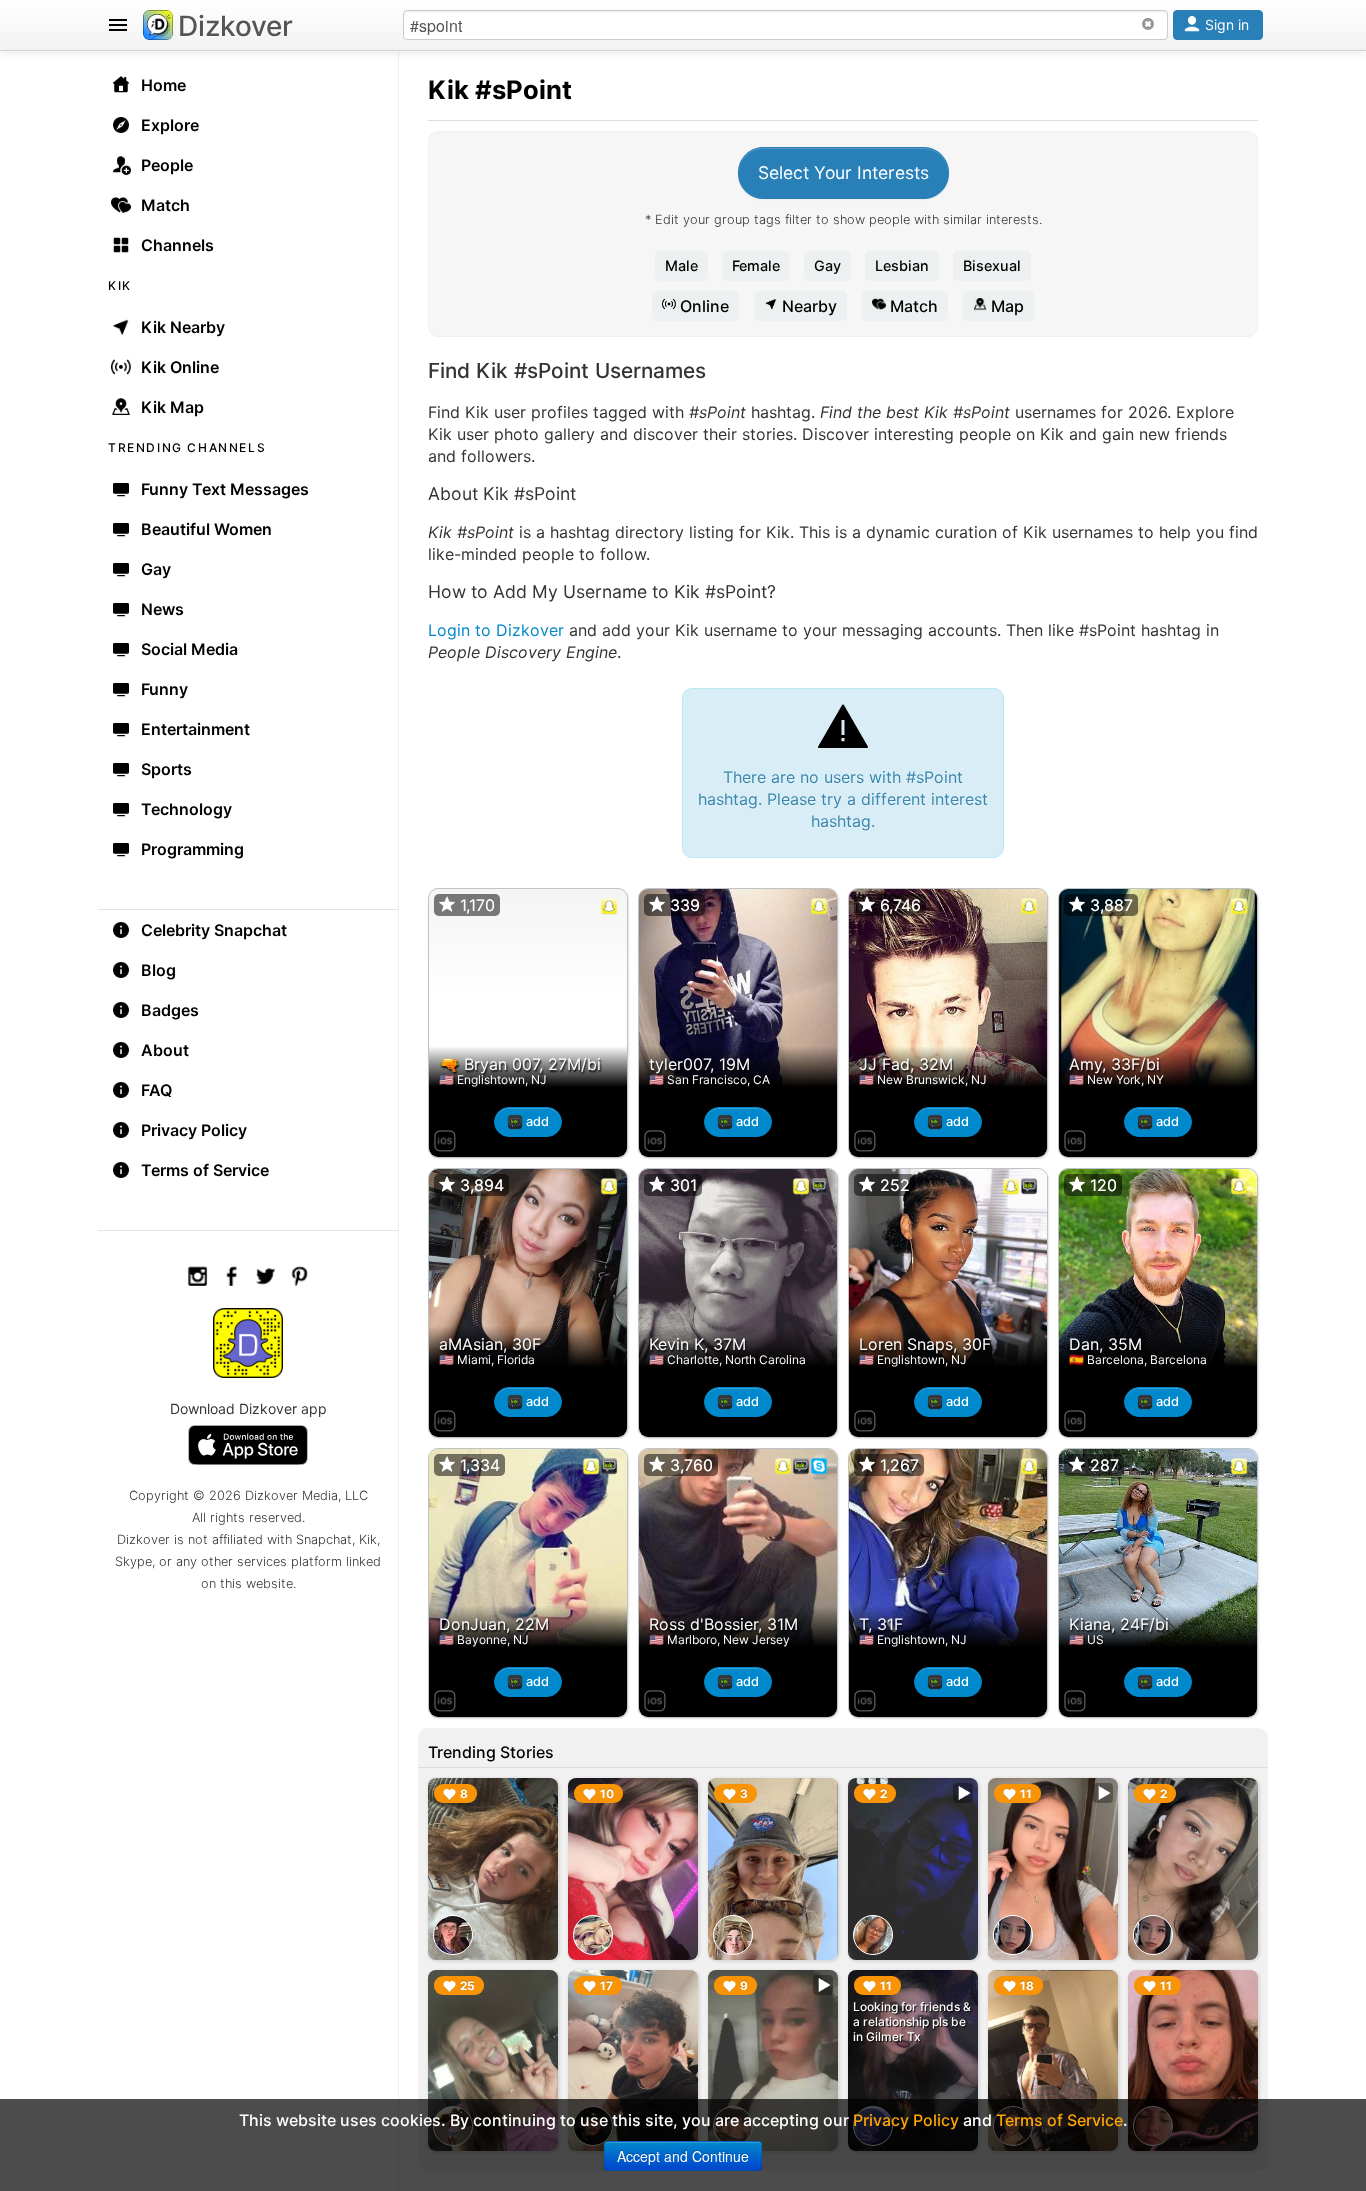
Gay (827, 265)
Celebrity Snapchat (214, 930)
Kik (448, 89)
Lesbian (902, 265)
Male (681, 265)
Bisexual (992, 265)
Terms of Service (205, 1170)
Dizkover (235, 26)
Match (912, 306)
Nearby (807, 306)
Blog (158, 970)
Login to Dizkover (496, 630)
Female (756, 265)
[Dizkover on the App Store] (445, 1138)
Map (1005, 306)
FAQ (156, 1090)
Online (702, 306)
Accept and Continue (683, 2156)
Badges (170, 1010)
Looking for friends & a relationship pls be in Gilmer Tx (912, 2021)
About (165, 1050)
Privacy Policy (194, 1130)
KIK (120, 285)
